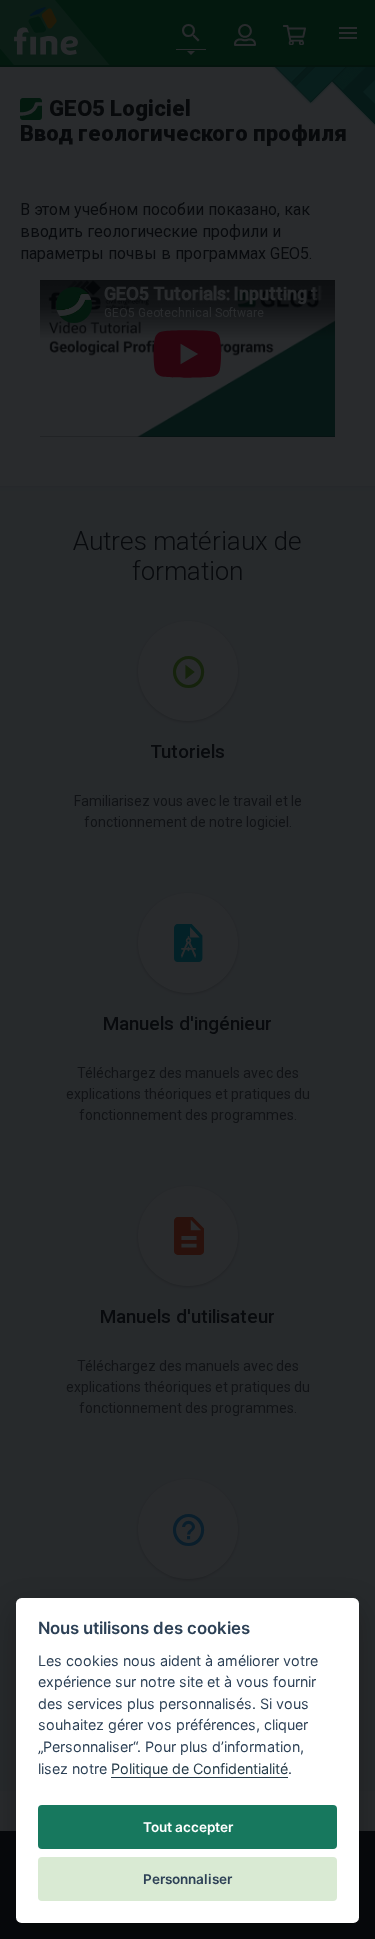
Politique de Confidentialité (199, 1768)
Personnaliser (187, 1879)
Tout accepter (188, 1827)
